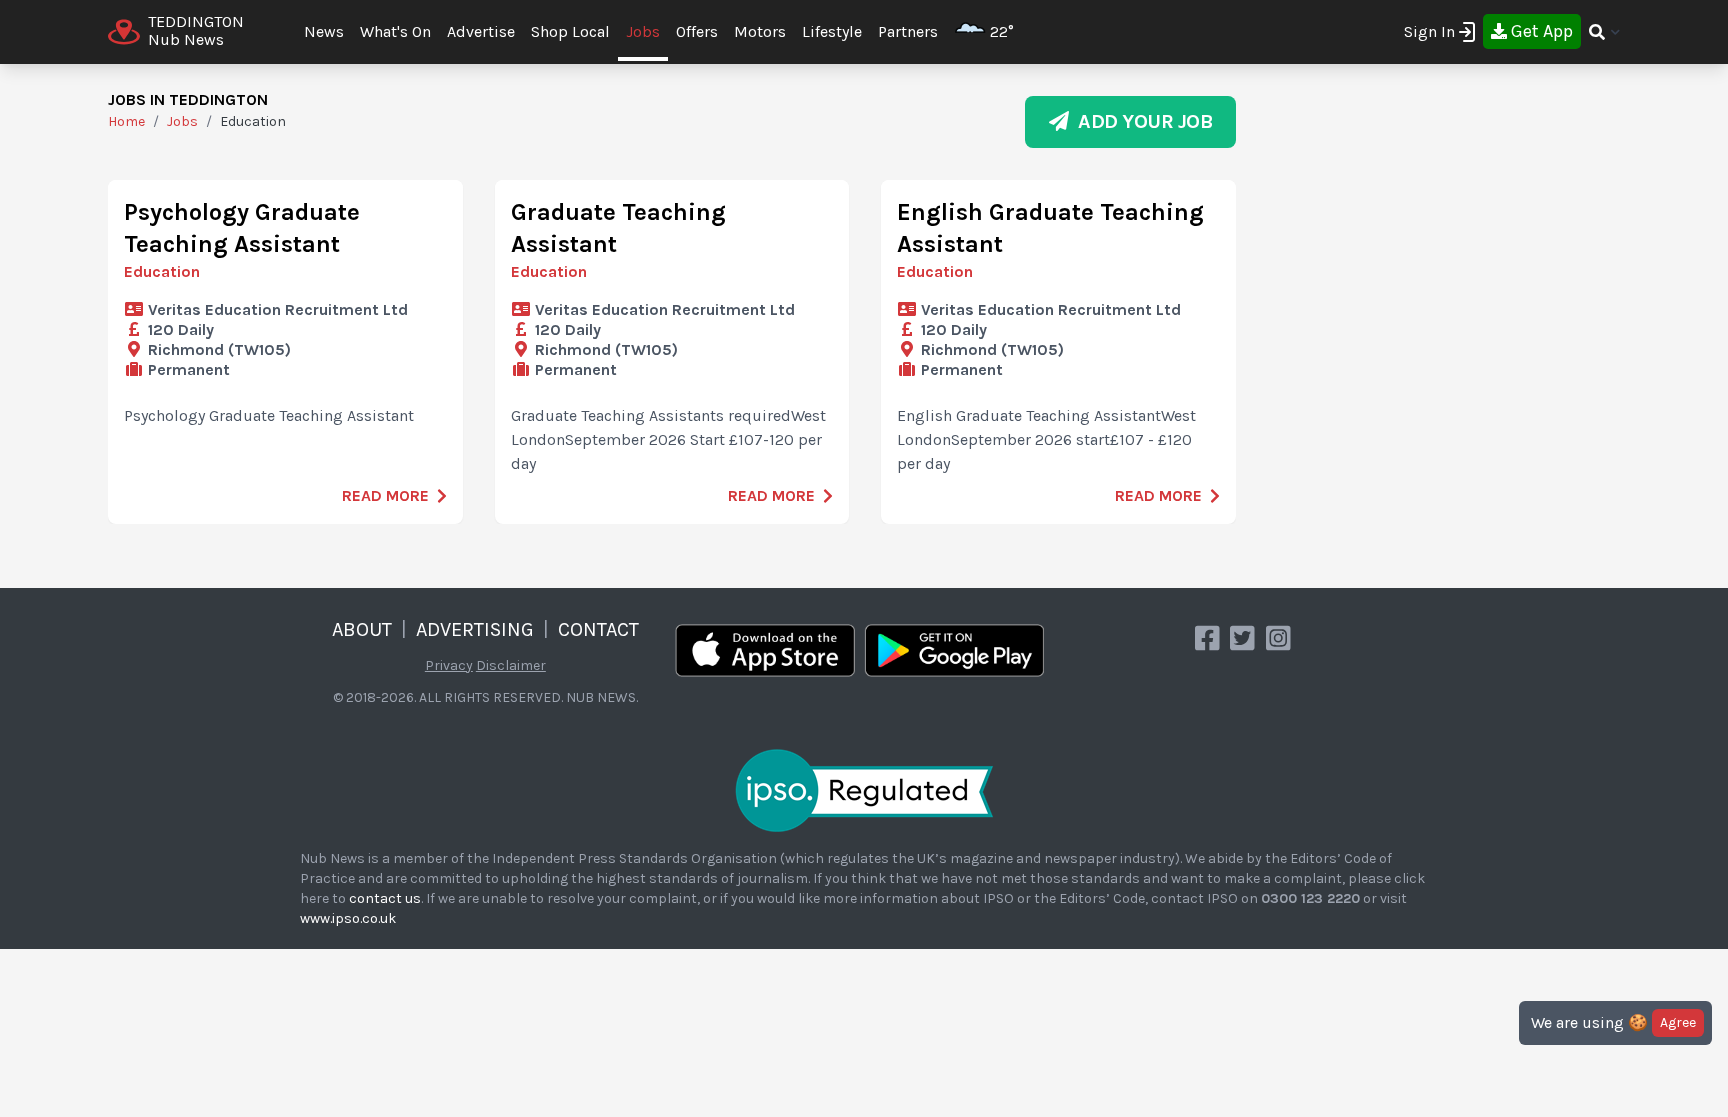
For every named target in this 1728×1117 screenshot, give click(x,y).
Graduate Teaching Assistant (618, 228)
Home (126, 121)
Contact (598, 629)
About (362, 629)
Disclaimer (511, 665)
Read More (385, 495)
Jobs (643, 31)
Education (162, 271)
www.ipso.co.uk (348, 918)
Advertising (475, 629)
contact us (385, 898)
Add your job (1140, 121)
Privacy (449, 665)
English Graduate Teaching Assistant (1050, 228)
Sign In (1429, 31)
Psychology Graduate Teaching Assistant (242, 228)
